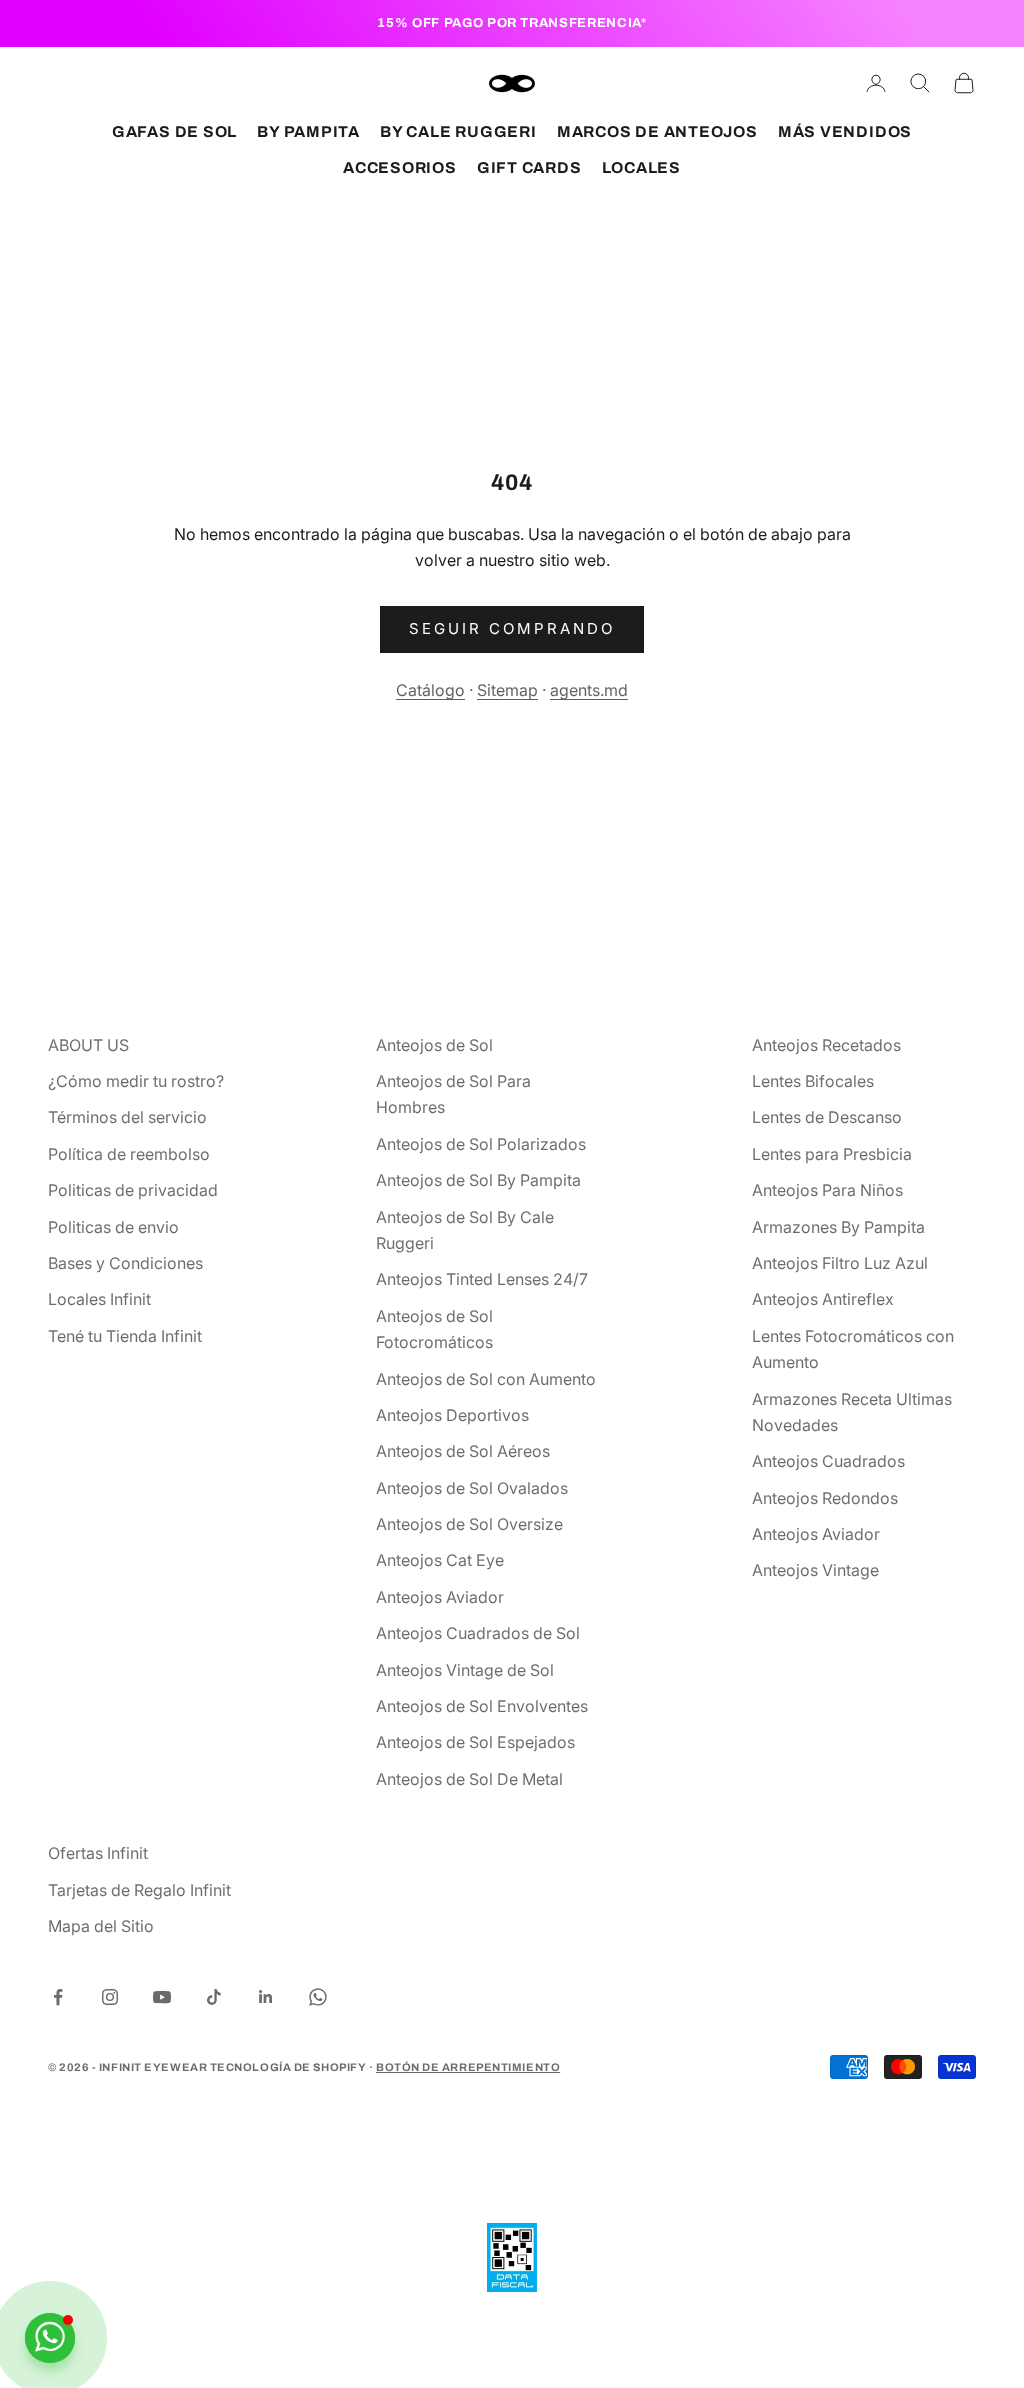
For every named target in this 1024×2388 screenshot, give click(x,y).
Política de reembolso (129, 1154)
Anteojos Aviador (440, 1597)
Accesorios (400, 167)
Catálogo (430, 690)
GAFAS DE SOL (174, 131)
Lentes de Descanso (827, 1117)
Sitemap (507, 690)
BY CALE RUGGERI (458, 131)
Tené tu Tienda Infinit (125, 1336)
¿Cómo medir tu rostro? (136, 1081)
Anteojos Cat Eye (440, 1560)
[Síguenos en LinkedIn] (266, 1997)
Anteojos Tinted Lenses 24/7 (482, 1279)
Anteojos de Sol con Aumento (486, 1379)
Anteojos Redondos (825, 1498)
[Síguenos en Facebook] (58, 1997)
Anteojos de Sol (434, 1045)
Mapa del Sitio (101, 1926)
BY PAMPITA (308, 131)
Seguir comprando (512, 628)
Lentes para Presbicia (832, 1154)
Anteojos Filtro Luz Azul (840, 1263)
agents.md (589, 690)
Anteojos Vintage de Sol (465, 1670)
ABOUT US (88, 1045)
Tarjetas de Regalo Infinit (139, 1890)
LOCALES (641, 167)
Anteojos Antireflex (823, 1299)
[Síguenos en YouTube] (162, 1997)
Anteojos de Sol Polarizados (481, 1144)
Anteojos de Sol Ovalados (472, 1488)
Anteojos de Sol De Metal (469, 1779)
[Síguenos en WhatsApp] (318, 1997)
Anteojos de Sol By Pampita (478, 1180)
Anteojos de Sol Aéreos (463, 1451)
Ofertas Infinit (98, 1853)
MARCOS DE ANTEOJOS (657, 131)
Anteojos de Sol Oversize (469, 1524)
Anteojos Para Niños (827, 1190)
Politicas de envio (113, 1227)
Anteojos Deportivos (452, 1415)
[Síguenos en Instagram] (110, 1997)
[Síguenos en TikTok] (214, 1997)
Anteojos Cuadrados (828, 1461)
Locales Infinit (99, 1299)
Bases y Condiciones (125, 1263)
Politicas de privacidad (133, 1190)
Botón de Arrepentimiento (468, 2067)
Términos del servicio (127, 1117)
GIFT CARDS (529, 167)
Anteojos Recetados (826, 1045)
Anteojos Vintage (815, 1570)
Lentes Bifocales (813, 1081)
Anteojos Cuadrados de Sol (478, 1633)
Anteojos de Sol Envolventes (482, 1706)
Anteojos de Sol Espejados (475, 1742)
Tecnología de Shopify (288, 2067)
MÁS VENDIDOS (845, 131)
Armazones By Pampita (838, 1227)
